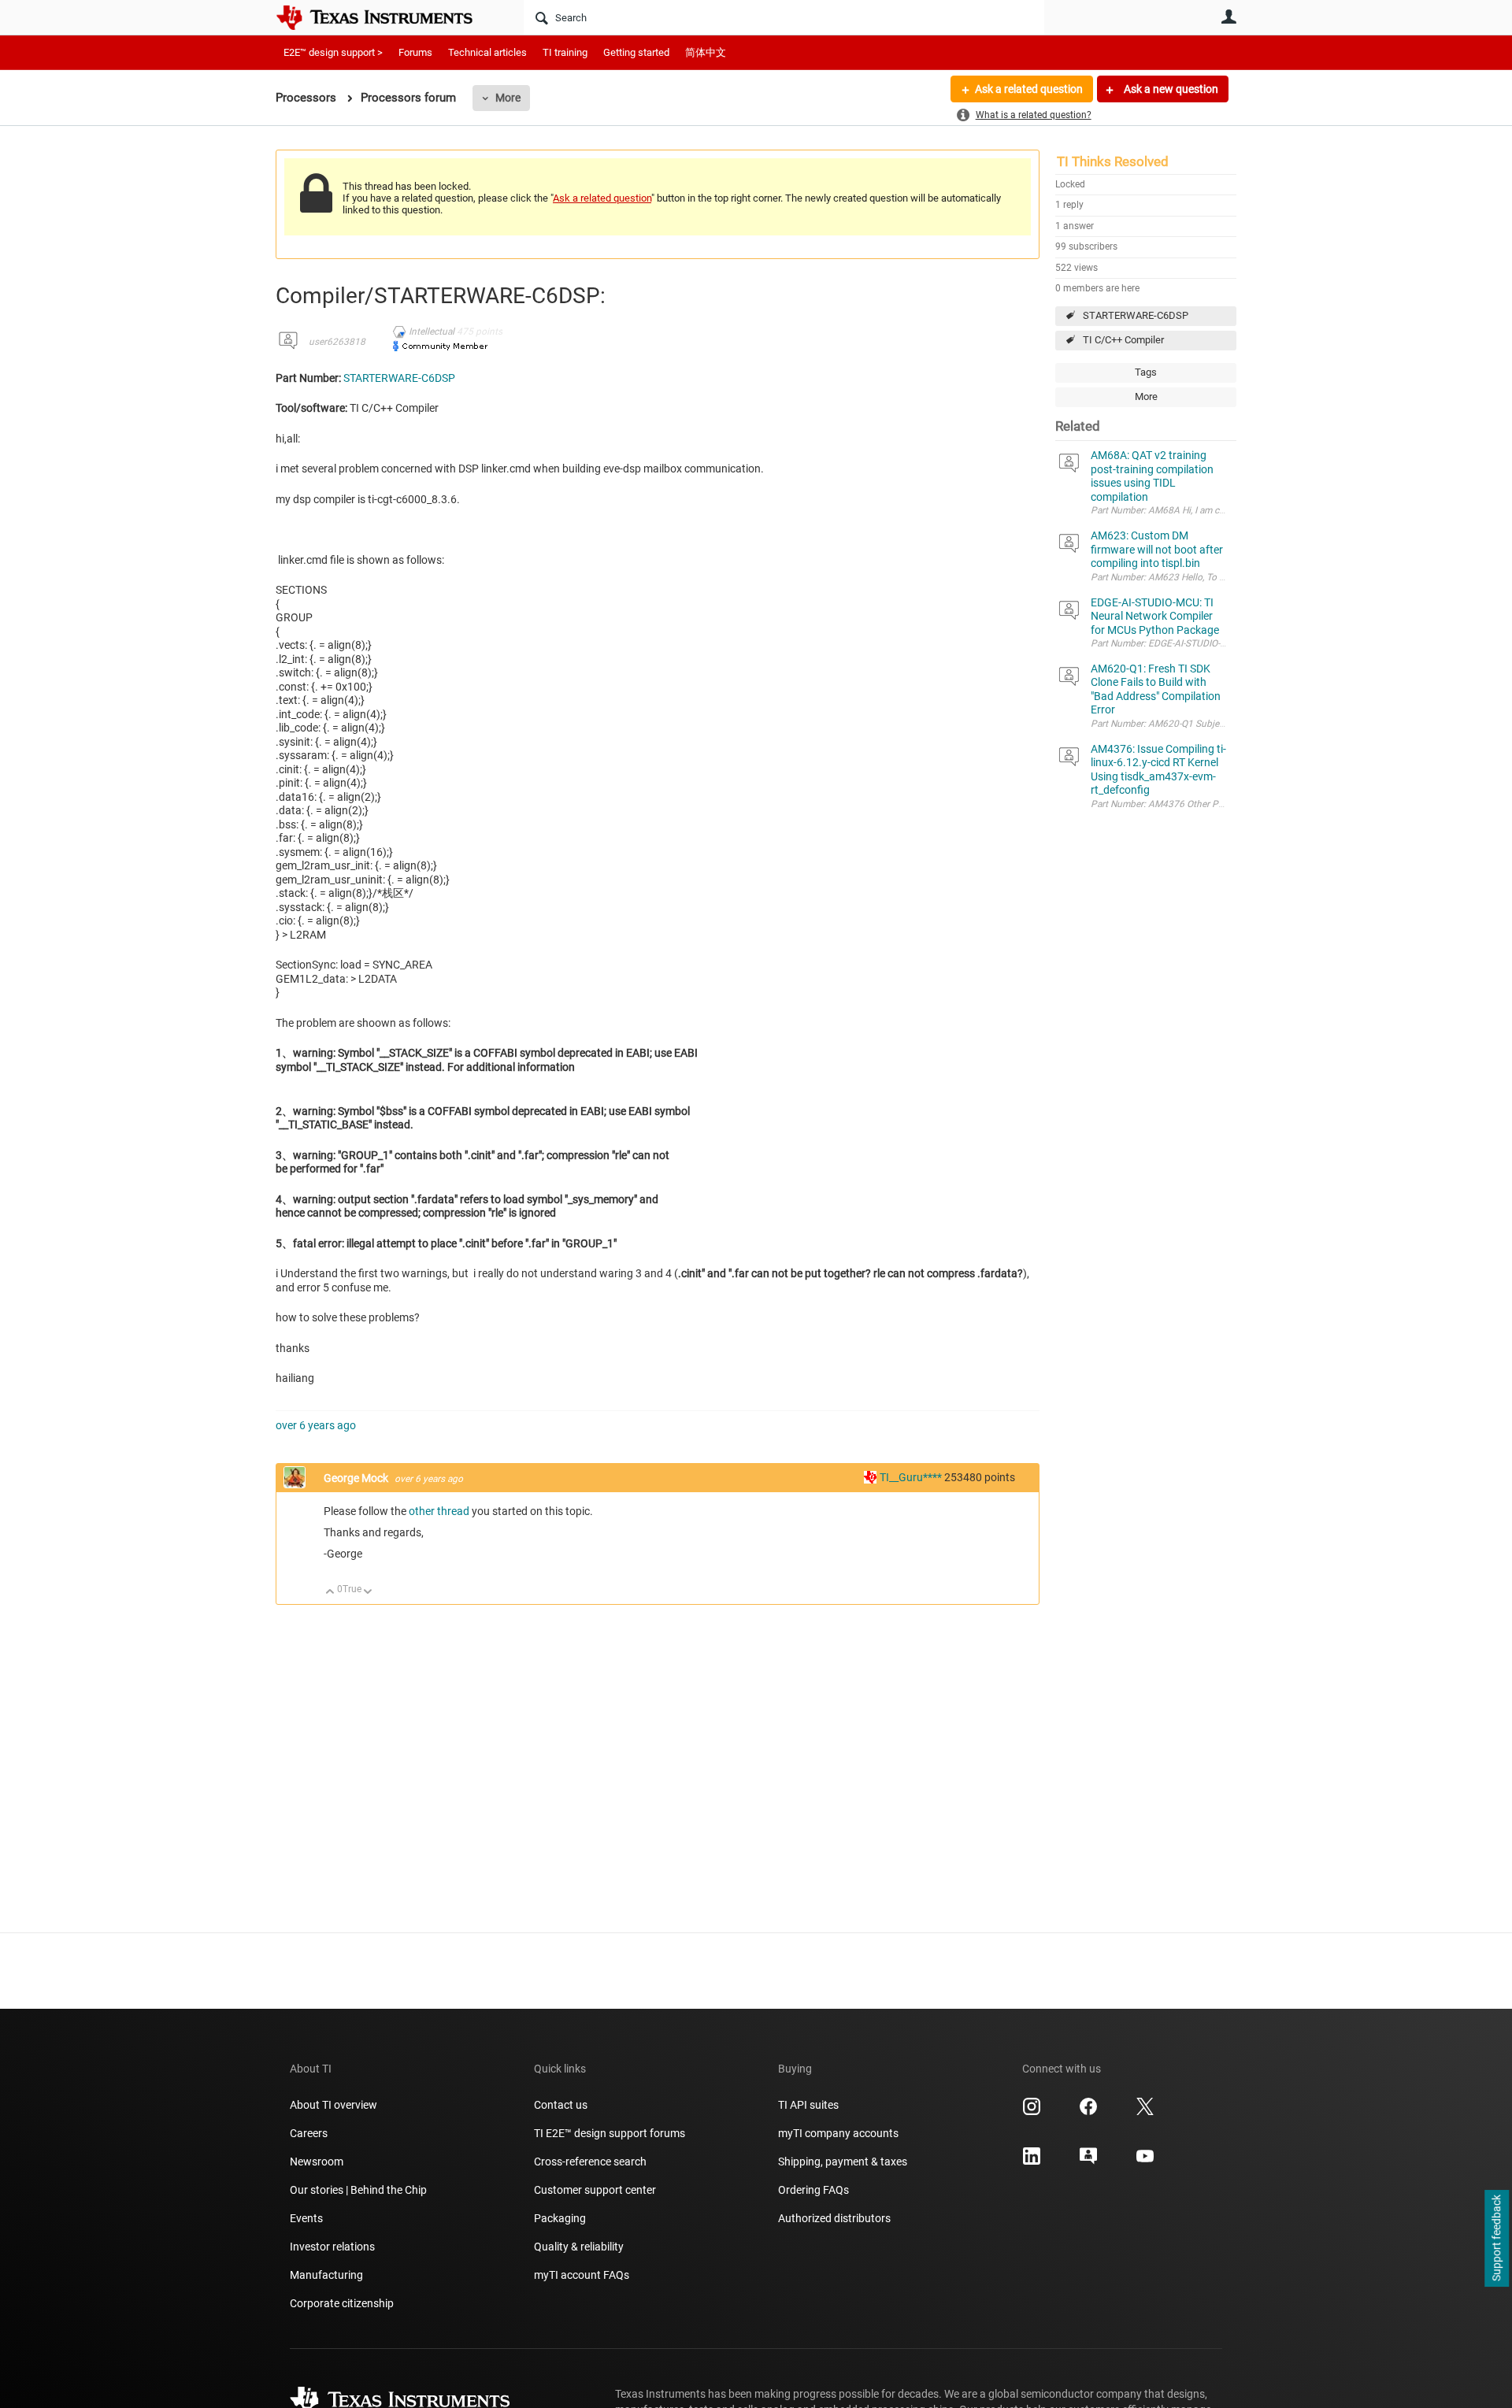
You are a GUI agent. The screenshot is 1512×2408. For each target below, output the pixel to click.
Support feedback (1496, 2239)
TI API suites (808, 2105)
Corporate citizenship (342, 2303)
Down (368, 1593)
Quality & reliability (579, 2247)
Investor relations (332, 2247)
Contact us (561, 2105)
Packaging (560, 2218)
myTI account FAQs (582, 2275)
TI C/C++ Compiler (1123, 340)
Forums (415, 52)
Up (330, 1593)
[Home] (386, 17)
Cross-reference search (590, 2162)
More (508, 98)
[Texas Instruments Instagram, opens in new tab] (1032, 2112)
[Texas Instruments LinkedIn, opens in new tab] (1032, 2162)
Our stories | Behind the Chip (358, 2190)
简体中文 (706, 52)
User (1228, 17)
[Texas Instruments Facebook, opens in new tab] (1088, 2112)
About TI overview (334, 2105)
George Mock (357, 1478)
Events (306, 2218)
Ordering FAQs (813, 2190)
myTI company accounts (838, 2133)
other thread (439, 1511)
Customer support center (595, 2190)
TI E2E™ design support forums (610, 2133)
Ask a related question (1029, 89)
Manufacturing (326, 2275)
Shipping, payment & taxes (843, 2162)
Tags (1146, 372)
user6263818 (337, 342)
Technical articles (487, 52)
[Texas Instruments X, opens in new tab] (1145, 2112)
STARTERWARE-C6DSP (1136, 315)
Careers (309, 2133)
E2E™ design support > (333, 52)
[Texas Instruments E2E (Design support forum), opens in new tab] (1088, 2162)
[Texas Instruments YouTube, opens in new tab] (1145, 2162)
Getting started (636, 52)
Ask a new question (1170, 89)
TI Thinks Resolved (1113, 161)
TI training (565, 52)
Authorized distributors (834, 2218)
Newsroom (317, 2162)
